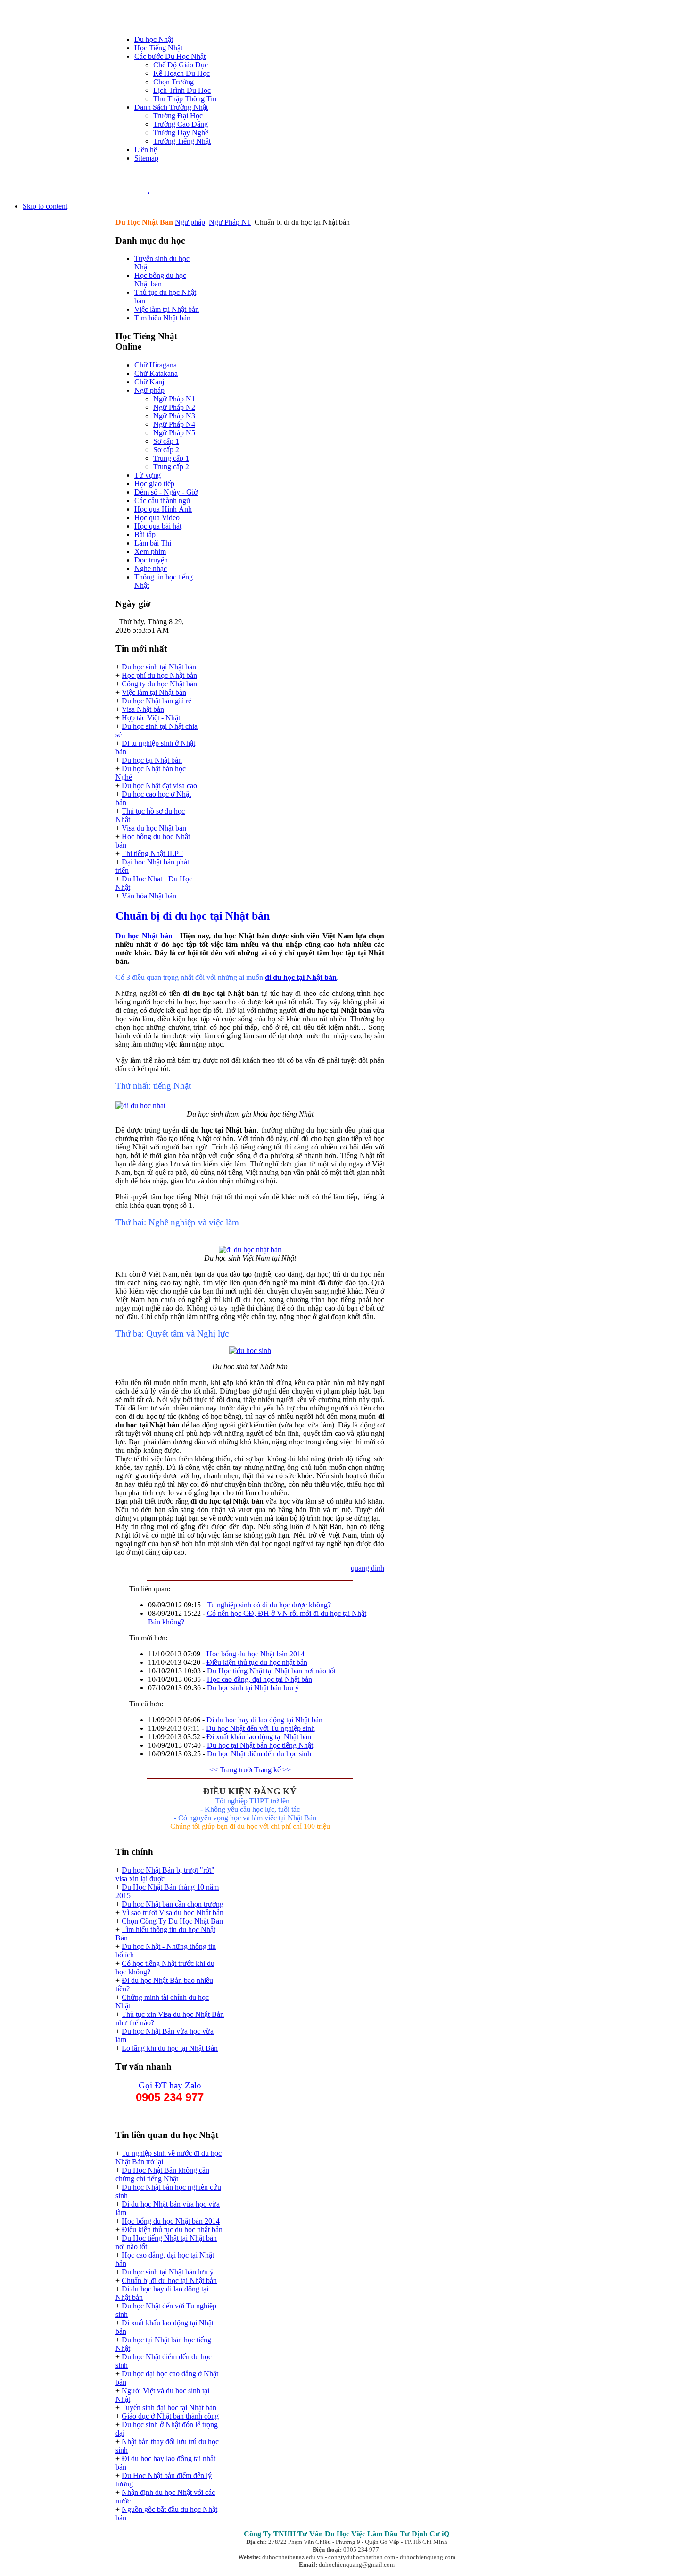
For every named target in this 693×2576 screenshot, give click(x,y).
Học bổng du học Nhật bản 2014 (256, 1654)
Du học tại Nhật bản (152, 760)
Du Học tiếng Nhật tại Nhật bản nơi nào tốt (271, 1671)
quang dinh (367, 1568)
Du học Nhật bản (144, 936)
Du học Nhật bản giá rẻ (157, 701)
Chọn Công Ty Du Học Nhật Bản (172, 1921)
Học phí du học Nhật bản (159, 675)
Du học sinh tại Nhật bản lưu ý (253, 1688)
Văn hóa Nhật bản (149, 896)
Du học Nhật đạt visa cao (159, 786)
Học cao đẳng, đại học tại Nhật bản (260, 1679)
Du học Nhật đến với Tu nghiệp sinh (260, 1728)
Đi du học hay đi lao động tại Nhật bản (264, 1720)
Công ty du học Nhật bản (159, 684)
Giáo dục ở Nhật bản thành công (170, 2416)
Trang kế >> (272, 1770)
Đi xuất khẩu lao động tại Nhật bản (259, 1737)
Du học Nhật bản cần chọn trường (173, 1904)
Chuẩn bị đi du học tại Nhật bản (193, 916)
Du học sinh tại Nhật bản (159, 667)
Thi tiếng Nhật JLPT (153, 853)
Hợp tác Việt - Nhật (151, 718)
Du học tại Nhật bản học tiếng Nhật (260, 1745)
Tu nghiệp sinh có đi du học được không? (269, 1605)
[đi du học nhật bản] (140, 1105)
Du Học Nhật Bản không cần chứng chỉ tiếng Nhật (162, 2174)
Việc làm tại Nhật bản (154, 692)
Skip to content (45, 206)
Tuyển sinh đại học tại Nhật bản (169, 2408)
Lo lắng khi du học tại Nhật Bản (170, 2048)
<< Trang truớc (232, 1770)
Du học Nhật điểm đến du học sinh (259, 1754)
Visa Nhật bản (143, 709)
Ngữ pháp (190, 222)
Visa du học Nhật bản (154, 828)
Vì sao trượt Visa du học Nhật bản (173, 1912)
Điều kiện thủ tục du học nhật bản (257, 1662)
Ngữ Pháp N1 (230, 222)
